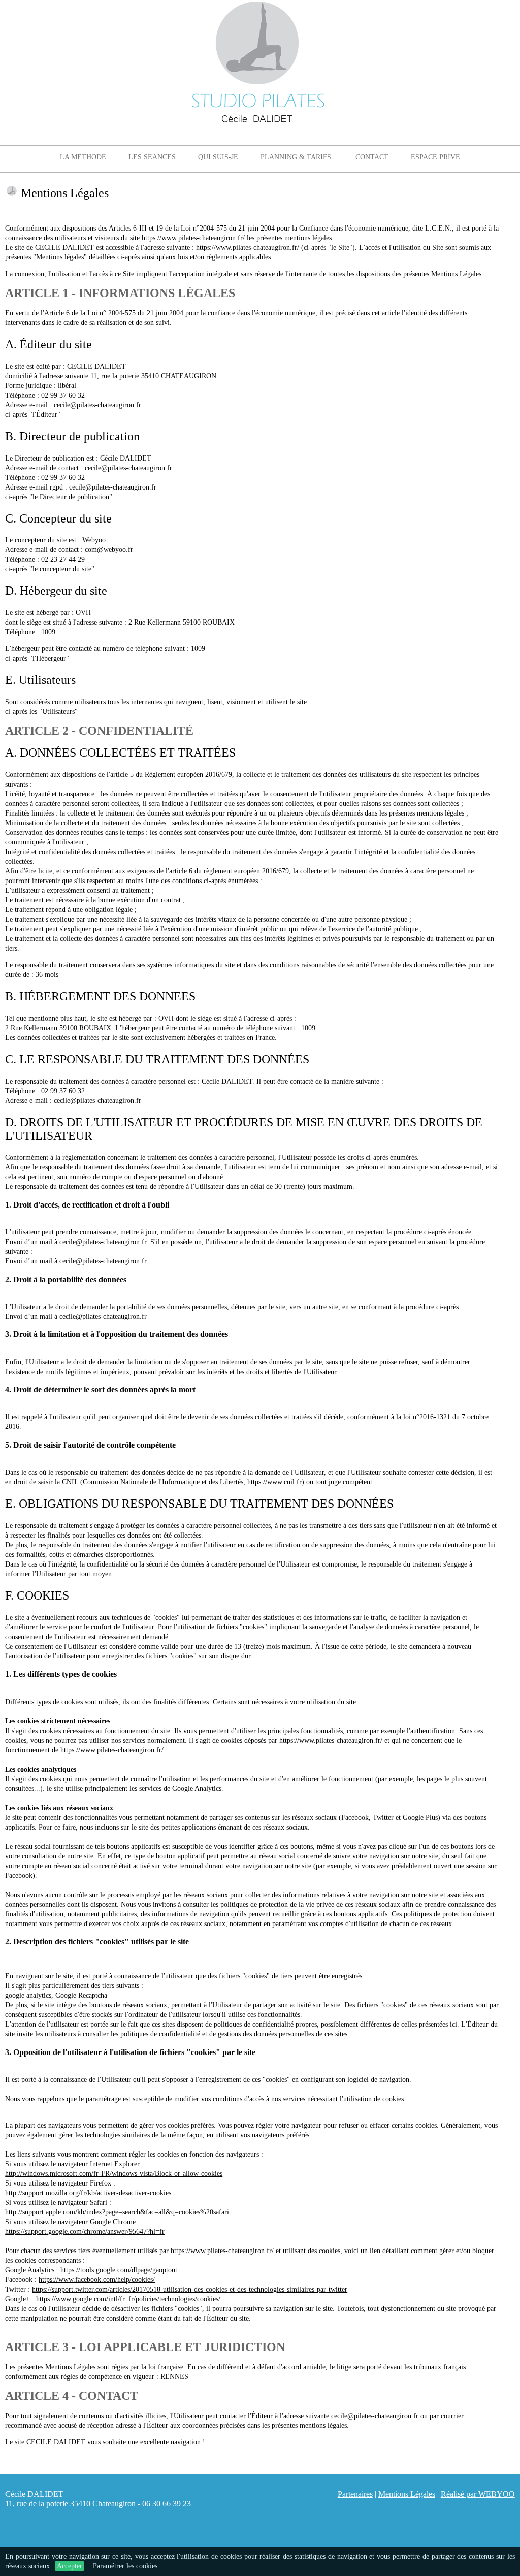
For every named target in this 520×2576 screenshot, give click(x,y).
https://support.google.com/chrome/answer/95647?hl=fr (85, 2231)
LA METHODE (83, 157)
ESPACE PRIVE (435, 157)
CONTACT (372, 157)
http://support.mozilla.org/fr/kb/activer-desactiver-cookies (88, 2193)
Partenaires (355, 2494)
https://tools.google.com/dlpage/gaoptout (119, 2270)
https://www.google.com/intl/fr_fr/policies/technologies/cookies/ (128, 2299)
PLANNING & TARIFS (296, 157)
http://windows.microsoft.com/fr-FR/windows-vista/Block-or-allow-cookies (114, 2174)
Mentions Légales (407, 2494)
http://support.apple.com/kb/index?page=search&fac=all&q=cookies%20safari (117, 2212)
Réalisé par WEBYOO (478, 2494)
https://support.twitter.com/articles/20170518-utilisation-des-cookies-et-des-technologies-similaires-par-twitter (190, 2289)
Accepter (70, 2566)
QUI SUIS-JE (218, 157)
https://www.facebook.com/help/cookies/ (97, 2280)
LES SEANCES (152, 157)
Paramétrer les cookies (125, 2566)
